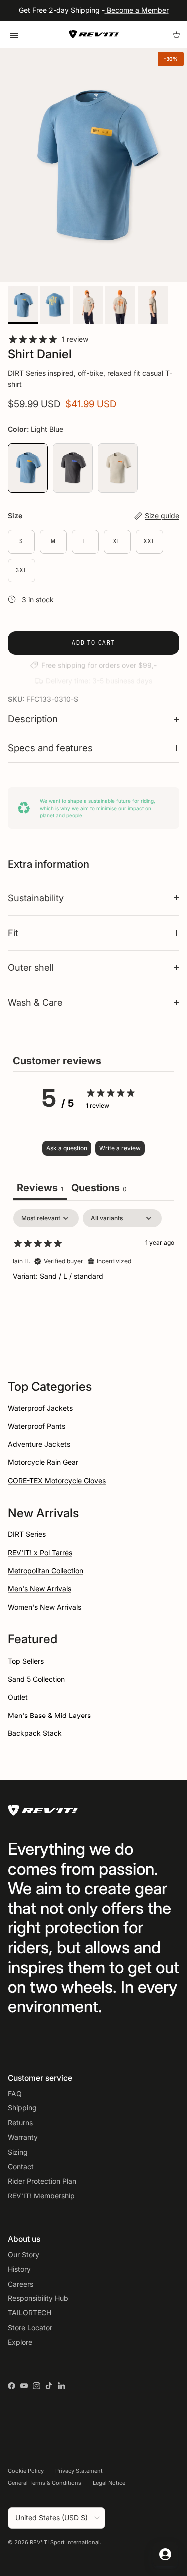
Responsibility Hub (38, 2298)
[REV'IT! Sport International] (94, 34)
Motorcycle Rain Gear (43, 1462)
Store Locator (30, 2328)
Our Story (24, 2254)
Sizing (18, 2152)
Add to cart (93, 642)
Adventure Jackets (39, 1444)
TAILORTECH (30, 2313)
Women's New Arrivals (45, 1607)
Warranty (23, 2137)
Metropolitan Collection (46, 1571)
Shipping (22, 2108)
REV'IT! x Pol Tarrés (40, 1553)
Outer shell (31, 967)
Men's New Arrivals (40, 1588)
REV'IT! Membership (41, 2196)
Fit (13, 933)
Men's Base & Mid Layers (49, 1715)
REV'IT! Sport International (65, 2542)
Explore (20, 2342)
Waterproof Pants (37, 1426)
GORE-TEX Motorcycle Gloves (57, 1480)
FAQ (15, 2093)
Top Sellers (26, 1661)
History (19, 2269)
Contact (21, 2166)
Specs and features (50, 748)
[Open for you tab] (165, 2554)
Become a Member (137, 10)
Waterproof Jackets (40, 1408)
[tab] (99, 1189)
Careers (21, 2284)
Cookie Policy (26, 2471)
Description (33, 719)
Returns (20, 2123)
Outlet (18, 1697)
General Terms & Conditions (45, 2483)
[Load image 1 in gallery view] (93, 165)
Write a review (120, 1148)
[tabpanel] (93, 1273)
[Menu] (14, 34)
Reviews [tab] (40, 1188)
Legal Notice (109, 2483)
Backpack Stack (35, 1733)
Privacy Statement (79, 2471)
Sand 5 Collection (36, 1679)
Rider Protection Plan (42, 2181)
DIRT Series (27, 1534)
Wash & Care (35, 1002)
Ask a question (67, 1148)
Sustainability (36, 898)
